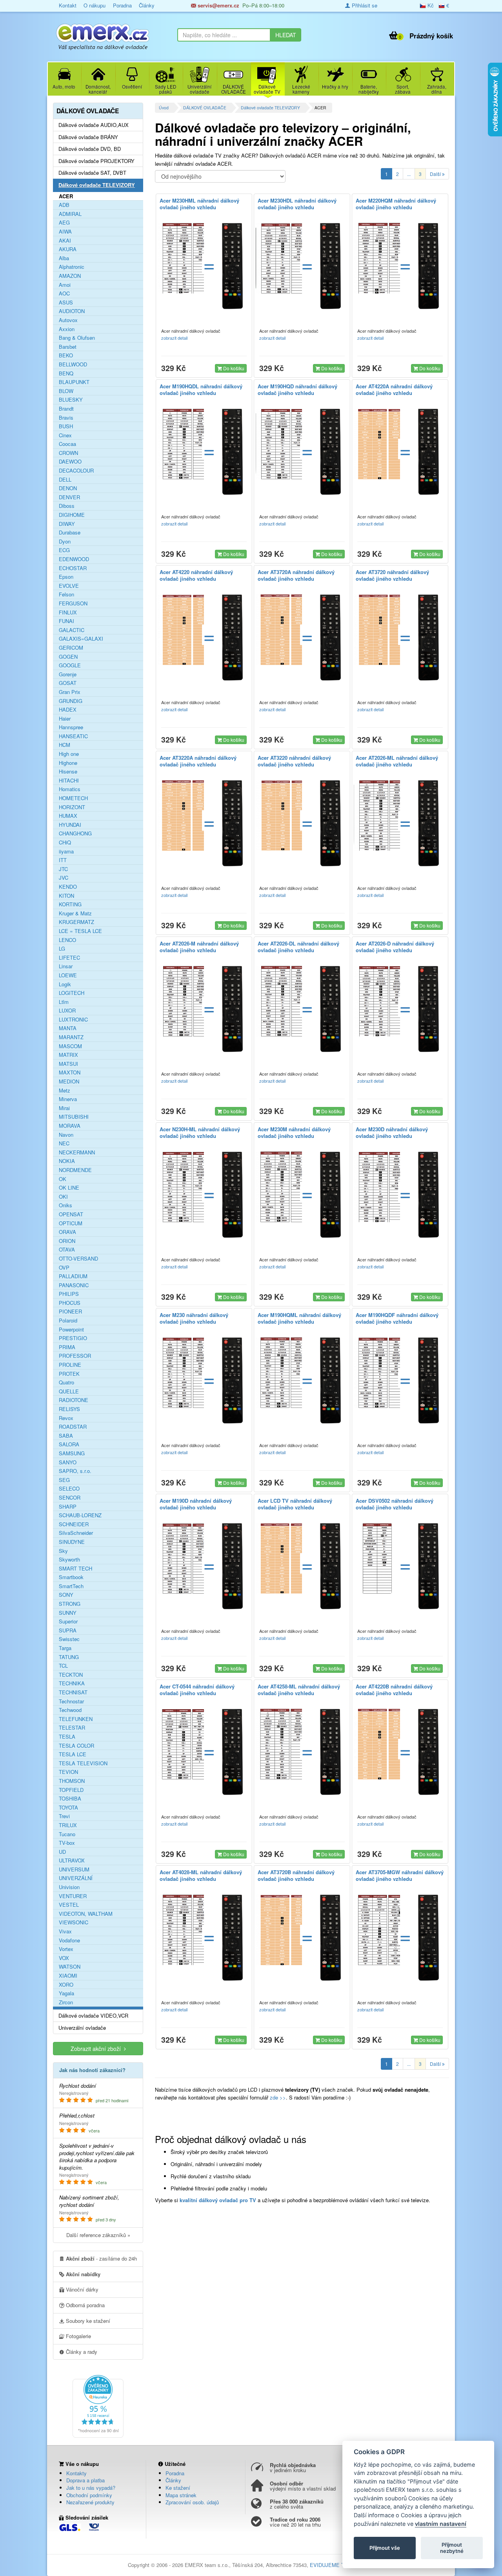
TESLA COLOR (76, 1746)
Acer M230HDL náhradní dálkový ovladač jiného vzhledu (297, 204)
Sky (63, 1551)
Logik (65, 984)
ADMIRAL (70, 214)
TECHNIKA (72, 1683)
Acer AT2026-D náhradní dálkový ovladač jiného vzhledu (395, 947)
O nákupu (95, 5)
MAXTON (70, 1072)
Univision (69, 1887)
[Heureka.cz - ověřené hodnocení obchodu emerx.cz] (98, 2405)
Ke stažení (178, 2488)
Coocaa (67, 444)
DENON (68, 488)
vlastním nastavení (441, 2524)
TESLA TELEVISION (83, 1763)
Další (436, 174)
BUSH (66, 426)
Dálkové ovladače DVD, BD (90, 149)
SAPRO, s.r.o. (75, 1471)
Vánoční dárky (81, 2289)
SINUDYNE (72, 1542)
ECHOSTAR (73, 568)
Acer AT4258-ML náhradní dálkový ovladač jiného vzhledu (299, 1690)
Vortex (66, 1949)
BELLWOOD (73, 364)
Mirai (64, 1108)
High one (69, 754)
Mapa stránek (181, 2495)
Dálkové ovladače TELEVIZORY (270, 108)
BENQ (66, 373)
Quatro (66, 1382)
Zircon (66, 2002)
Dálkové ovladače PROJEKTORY (96, 161)
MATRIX (68, 1055)
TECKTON (71, 1675)
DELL (65, 480)
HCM (65, 745)
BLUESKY (71, 400)
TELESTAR (72, 1728)
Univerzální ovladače (82, 2028)
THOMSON (72, 1781)
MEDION (69, 1081)
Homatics (70, 789)
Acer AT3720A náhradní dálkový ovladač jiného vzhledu (296, 575)
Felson (66, 594)
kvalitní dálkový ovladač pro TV (218, 2200)
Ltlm (64, 1002)
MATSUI (68, 1064)
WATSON (70, 1967)
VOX (64, 1958)
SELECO (69, 1489)
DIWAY (67, 524)
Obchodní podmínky (89, 2495)
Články (147, 5)
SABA (66, 1436)
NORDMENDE (75, 1170)
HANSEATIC (73, 736)
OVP (64, 1268)
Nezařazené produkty (90, 2502)
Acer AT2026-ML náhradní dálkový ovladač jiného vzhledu (397, 761)
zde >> (277, 2097)
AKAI (65, 241)
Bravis (66, 418)
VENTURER (73, 1896)
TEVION (68, 1772)
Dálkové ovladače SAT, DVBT (92, 173)
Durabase (70, 533)
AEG (64, 223)
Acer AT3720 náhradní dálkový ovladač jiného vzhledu (392, 575)
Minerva (68, 1099)
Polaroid (68, 1321)
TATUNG (69, 1657)
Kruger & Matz (75, 913)
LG (62, 949)
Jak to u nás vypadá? (91, 2488)
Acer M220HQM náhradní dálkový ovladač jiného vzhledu (396, 204)
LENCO (67, 940)
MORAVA (70, 1126)
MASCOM (70, 1046)
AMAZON (70, 276)
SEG (64, 1480)
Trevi (64, 1816)
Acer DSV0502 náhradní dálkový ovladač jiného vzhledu (395, 1504)
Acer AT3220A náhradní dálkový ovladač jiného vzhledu (198, 761)
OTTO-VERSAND (78, 1259)
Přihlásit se (364, 5)
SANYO (68, 1462)
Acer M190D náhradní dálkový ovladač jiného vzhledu (196, 1504)
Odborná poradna (85, 2305)
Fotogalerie (78, 2336)
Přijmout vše (385, 2548)
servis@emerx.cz (218, 5)
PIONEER (70, 1312)
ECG (64, 550)
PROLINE (70, 1365)
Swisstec (69, 1639)
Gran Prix (70, 692)
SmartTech (71, 1586)
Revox (66, 1418)
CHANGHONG (75, 833)
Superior (68, 1621)
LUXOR (67, 1011)
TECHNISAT (73, 1692)
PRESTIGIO (73, 1338)
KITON (66, 896)
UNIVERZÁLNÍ (76, 1878)
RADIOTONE (74, 1400)
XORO (66, 1985)
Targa (65, 1648)
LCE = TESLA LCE (80, 931)
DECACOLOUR (76, 471)
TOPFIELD (71, 1790)
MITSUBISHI (74, 1117)
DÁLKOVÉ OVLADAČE (205, 108)
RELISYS (69, 1409)
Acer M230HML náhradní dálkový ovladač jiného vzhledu (199, 204)
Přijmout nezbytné (452, 2548)
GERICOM (71, 648)
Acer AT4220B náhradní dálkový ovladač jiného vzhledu (394, 1690)
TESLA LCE (73, 1754)
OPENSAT (71, 1214)
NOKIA (67, 1161)
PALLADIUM (73, 1276)
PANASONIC (74, 1285)
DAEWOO (70, 462)
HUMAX (68, 816)
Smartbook (71, 1577)
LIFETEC (69, 958)
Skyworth (69, 1560)
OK (63, 1179)
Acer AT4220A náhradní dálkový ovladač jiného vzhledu (394, 389)
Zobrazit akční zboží (97, 2049)
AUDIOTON (72, 311)
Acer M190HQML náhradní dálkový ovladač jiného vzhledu (299, 1318)
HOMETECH (73, 798)
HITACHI (69, 781)
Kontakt (68, 5)
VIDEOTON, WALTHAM (86, 1914)
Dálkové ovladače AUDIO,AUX (94, 125)
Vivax (65, 1931)
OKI (63, 1197)
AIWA (65, 232)
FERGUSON (73, 603)
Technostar (71, 1701)
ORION (67, 1241)
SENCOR (70, 1498)
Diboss (67, 506)
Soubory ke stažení (87, 2321)
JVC (64, 878)
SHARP (68, 1507)
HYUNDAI (70, 825)
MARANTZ (71, 1037)
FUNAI (66, 621)
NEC (64, 1143)
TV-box (67, 1843)
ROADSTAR (73, 1427)
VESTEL (69, 1905)
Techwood (70, 1710)
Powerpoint (71, 1330)
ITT (63, 860)
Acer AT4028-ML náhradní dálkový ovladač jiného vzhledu (201, 1875)
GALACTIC (72, 630)
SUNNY (68, 1613)
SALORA (69, 1444)
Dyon (65, 542)
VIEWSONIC (74, 1922)
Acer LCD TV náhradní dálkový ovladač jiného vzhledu (295, 1504)
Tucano (67, 1834)
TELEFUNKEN (76, 1719)
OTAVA (67, 1250)
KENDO (68, 887)
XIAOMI (68, 1976)
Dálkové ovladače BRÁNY (88, 137)
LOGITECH (72, 993)
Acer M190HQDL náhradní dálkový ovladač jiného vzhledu (201, 389)
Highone (68, 763)
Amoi (65, 285)
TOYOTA (68, 1808)
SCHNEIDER (74, 1524)
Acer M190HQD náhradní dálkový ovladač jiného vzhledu (297, 389)
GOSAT (68, 683)
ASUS (66, 303)
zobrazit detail (175, 338)
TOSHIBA (70, 1799)
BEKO (66, 355)
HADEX (68, 710)
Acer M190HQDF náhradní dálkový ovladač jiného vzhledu (397, 1318)
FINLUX (68, 612)
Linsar (66, 966)
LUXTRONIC (73, 1020)
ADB (64, 205)
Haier (65, 719)
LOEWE (68, 975)
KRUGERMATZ (76, 922)
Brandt (66, 409)
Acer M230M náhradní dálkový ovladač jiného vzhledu (294, 1132)
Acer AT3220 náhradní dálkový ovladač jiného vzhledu (294, 761)
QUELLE (69, 1391)
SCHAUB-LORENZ (80, 1515)
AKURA (68, 249)
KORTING (70, 904)
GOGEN (68, 657)
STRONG (70, 1604)
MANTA (68, 1028)
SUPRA (68, 1630)
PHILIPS (69, 1294)
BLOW (66, 391)
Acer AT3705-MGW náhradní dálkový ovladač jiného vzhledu (400, 1875)
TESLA (67, 1737)
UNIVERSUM (74, 1870)
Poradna (122, 5)
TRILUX (68, 1825)
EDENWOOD (74, 559)
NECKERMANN (77, 1152)
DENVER (69, 497)
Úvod (164, 108)
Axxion (67, 329)
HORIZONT (72, 807)
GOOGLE (70, 665)
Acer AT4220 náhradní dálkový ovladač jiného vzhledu (196, 575)
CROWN (68, 453)
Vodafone (69, 1940)
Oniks (65, 1205)
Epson (66, 577)
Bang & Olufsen (77, 338)
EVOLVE (69, 586)
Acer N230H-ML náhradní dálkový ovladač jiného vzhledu (200, 1132)
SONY (66, 1595)
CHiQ (65, 842)
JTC (63, 869)
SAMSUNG (72, 1453)
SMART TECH (75, 1569)
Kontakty (76, 2473)
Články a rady (81, 2352)
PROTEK (69, 1374)
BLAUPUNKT (74, 382)
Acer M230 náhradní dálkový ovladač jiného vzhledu (194, 1318)
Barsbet (68, 347)
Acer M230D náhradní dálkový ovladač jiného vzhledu (392, 1132)
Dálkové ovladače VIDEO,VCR (93, 2016)
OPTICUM (71, 1223)
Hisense (68, 772)
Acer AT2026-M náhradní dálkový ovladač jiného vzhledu (199, 947)
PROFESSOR (75, 1356)
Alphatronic (72, 267)
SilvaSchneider (76, 1533)
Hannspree (71, 727)
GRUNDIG (71, 701)
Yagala (66, 1993)
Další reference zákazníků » (98, 2235)
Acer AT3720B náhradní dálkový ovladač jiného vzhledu (296, 1875)
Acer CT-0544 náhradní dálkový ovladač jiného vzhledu (197, 1690)
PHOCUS (70, 1303)
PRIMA (67, 1347)
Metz (65, 1091)
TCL (63, 1666)
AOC (64, 293)
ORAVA (67, 1232)
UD (62, 1852)
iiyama (66, 851)
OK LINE (69, 1188)
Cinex (65, 435)
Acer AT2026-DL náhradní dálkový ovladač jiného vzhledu (298, 947)
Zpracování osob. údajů (192, 2502)
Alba (64, 258)
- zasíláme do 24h (101, 2258)
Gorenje (68, 674)
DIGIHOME (72, 515)
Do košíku (233, 368)
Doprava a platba (85, 2480)
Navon (66, 1135)
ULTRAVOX (72, 1860)
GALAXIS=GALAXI (81, 639)
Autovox (68, 320)
